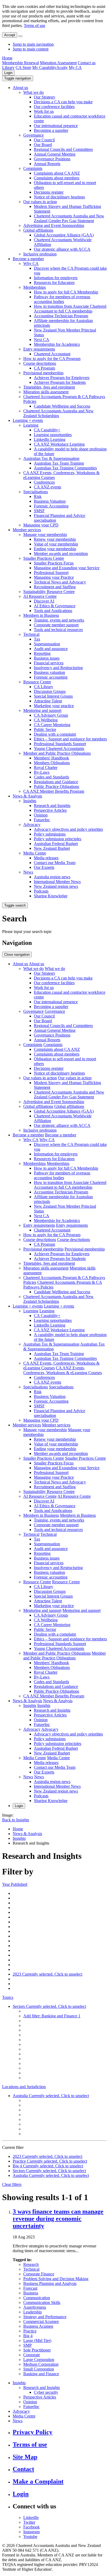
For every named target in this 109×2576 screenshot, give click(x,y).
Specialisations (36, 492)
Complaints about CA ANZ (57, 173)
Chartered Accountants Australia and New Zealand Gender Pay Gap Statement (69, 218)
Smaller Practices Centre (44, 558)
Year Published (15, 1884)
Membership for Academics (57, 344)
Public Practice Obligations (56, 787)
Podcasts (41, 891)
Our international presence (56, 126)
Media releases (46, 858)
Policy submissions (50, 834)
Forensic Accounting (51, 506)
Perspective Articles (50, 810)
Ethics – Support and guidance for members (70, 739)
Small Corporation (39, 2369)
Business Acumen (38, 2326)
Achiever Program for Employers (62, 378)
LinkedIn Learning (50, 439)
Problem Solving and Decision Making (56, 2279)
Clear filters (12, 2184)
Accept (10, 35)
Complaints (33, 168)
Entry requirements (39, 349)
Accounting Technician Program (61, 316)
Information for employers (56, 278)
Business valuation (49, 672)
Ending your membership (55, 549)
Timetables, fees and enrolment (49, 387)
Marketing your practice (54, 706)
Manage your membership (45, 535)
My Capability (44, 67)
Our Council (44, 140)
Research (31, 2264)
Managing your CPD (41, 525)
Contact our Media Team (55, 863)
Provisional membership (43, 373)
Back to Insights (16, 1820)
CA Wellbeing (46, 720)
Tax (37, 639)
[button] (18, 78)
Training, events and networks (59, 620)
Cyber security (46, 2392)
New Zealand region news (56, 886)
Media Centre (35, 853)
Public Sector (45, 729)
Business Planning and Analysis (50, 2283)
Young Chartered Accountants (59, 748)
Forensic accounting (51, 677)
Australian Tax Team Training (59, 463)
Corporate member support (56, 625)
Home (7, 58)
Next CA (42, 340)
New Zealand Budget (52, 848)
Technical (31, 634)
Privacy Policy (33, 2432)
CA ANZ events (47, 487)
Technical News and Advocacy (60, 582)
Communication (37, 2298)
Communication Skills (42, 2302)
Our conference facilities (54, 107)
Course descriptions (40, 363)
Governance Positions (52, 159)
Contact (23, 2469)
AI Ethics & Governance (55, 606)
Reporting (42, 653)
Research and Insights (52, 806)
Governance (33, 135)
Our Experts (44, 867)
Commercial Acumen (41, 2321)
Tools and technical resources (58, 630)
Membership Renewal (21, 63)
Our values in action (40, 202)
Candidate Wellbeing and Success (62, 406)
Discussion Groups (50, 691)
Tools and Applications (53, 611)
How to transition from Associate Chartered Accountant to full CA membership (70, 309)
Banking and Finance (41, 2374)
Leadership (33, 2312)
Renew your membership (55, 539)
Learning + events (28, 420)
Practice (30, 2331)
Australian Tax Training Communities (65, 468)
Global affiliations (38, 230)
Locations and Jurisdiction (24, 2087)
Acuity (62, 67)
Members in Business (41, 615)
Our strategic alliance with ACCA (62, 249)
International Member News (57, 882)
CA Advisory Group (51, 715)
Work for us (44, 111)
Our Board (43, 145)
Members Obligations (52, 763)
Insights (30, 801)
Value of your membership (56, 544)
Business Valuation (50, 501)
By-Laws (42, 772)
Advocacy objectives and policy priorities (68, 829)
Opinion (41, 815)
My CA (75, 67)
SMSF (39, 511)
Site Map (25, 2457)
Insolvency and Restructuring (58, 668)
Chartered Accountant (52, 354)
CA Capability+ (47, 430)
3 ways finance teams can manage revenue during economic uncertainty (58, 2219)
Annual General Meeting (55, 154)
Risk (38, 496)
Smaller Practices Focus (54, 563)
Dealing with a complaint (55, 734)
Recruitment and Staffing (55, 587)
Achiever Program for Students (60, 382)
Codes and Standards (51, 777)
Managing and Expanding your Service (67, 568)
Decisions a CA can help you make (63, 102)
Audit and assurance (51, 649)
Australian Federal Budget (56, 844)
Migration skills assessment (46, 392)
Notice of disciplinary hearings (59, 197)
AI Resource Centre (40, 596)
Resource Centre (37, 682)
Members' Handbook (51, 758)
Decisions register (49, 192)
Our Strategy (45, 97)
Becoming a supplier (51, 130)
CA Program (44, 368)
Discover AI (44, 601)
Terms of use (35, 25)
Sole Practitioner (37, 2350)
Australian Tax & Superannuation (51, 458)
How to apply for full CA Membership (66, 292)
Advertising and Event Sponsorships (54, 225)
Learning (31, 425)
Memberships (35, 287)
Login (8, 73)
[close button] (20, 36)
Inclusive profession (40, 254)
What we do (33, 92)
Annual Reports (47, 164)
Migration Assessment (58, 63)
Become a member (28, 259)
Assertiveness (35, 2307)
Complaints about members (57, 178)
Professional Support (51, 573)
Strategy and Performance (45, 2317)
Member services (27, 530)
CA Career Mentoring (52, 725)
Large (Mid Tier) (37, 2341)
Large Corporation (39, 2360)
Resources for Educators (54, 283)
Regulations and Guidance (56, 782)
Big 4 (28, 2336)
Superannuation (47, 644)
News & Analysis (27, 796)
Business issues (47, 658)
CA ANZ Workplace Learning (59, 444)
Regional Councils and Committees (63, 149)
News (28, 872)
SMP (28, 2345)
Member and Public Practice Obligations (57, 753)
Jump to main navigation (33, 44)
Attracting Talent (48, 701)
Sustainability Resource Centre (49, 592)
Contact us (87, 63)
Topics (8, 1997)
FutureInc (42, 820)
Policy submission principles (58, 839)
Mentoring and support (42, 710)
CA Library (44, 687)
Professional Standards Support (60, 744)
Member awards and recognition (61, 554)
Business (31, 2293)
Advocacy (32, 825)
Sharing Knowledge (51, 896)
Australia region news (52, 877)
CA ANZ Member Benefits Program (54, 791)
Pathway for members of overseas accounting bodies (62, 299)
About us (20, 88)
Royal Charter (46, 767)
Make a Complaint (38, 2481)
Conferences (44, 482)
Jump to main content (31, 49)
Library (8, 67)
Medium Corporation (41, 2364)
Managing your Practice (54, 577)
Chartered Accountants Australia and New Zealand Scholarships (58, 413)
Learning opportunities (53, 435)
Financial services (49, 663)
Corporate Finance (39, 2274)
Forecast (30, 2288)
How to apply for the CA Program (52, 359)
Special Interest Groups (53, 696)
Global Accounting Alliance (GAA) (64, 235)
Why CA (31, 263)
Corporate (32, 2355)
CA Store (23, 67)
